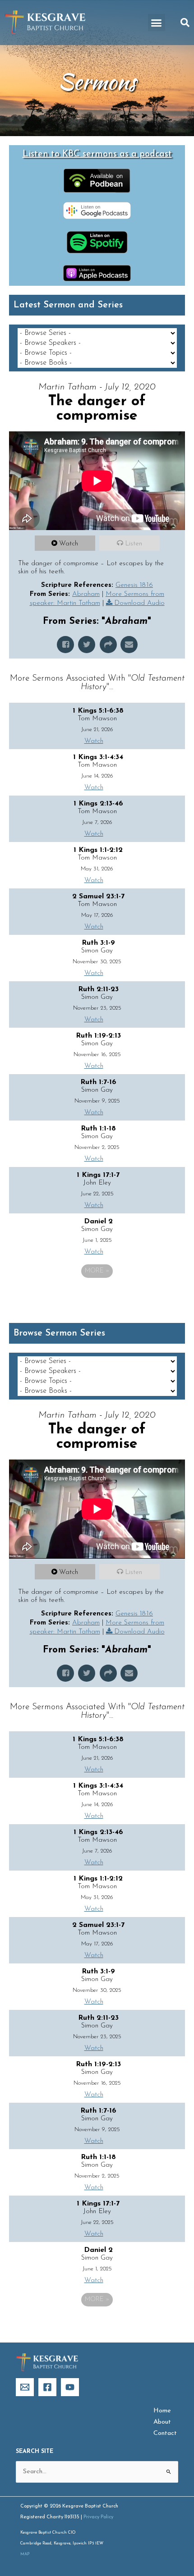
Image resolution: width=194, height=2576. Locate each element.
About (162, 2422)
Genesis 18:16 (134, 585)
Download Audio (139, 603)
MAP (25, 2554)
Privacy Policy (98, 2517)
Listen (134, 544)
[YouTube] (70, 2387)
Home (162, 2411)
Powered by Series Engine (97, 1296)
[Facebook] (47, 2387)
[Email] (25, 2387)
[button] (157, 23)
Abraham (86, 594)
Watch (69, 544)
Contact (165, 2433)
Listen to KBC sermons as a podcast (97, 154)
